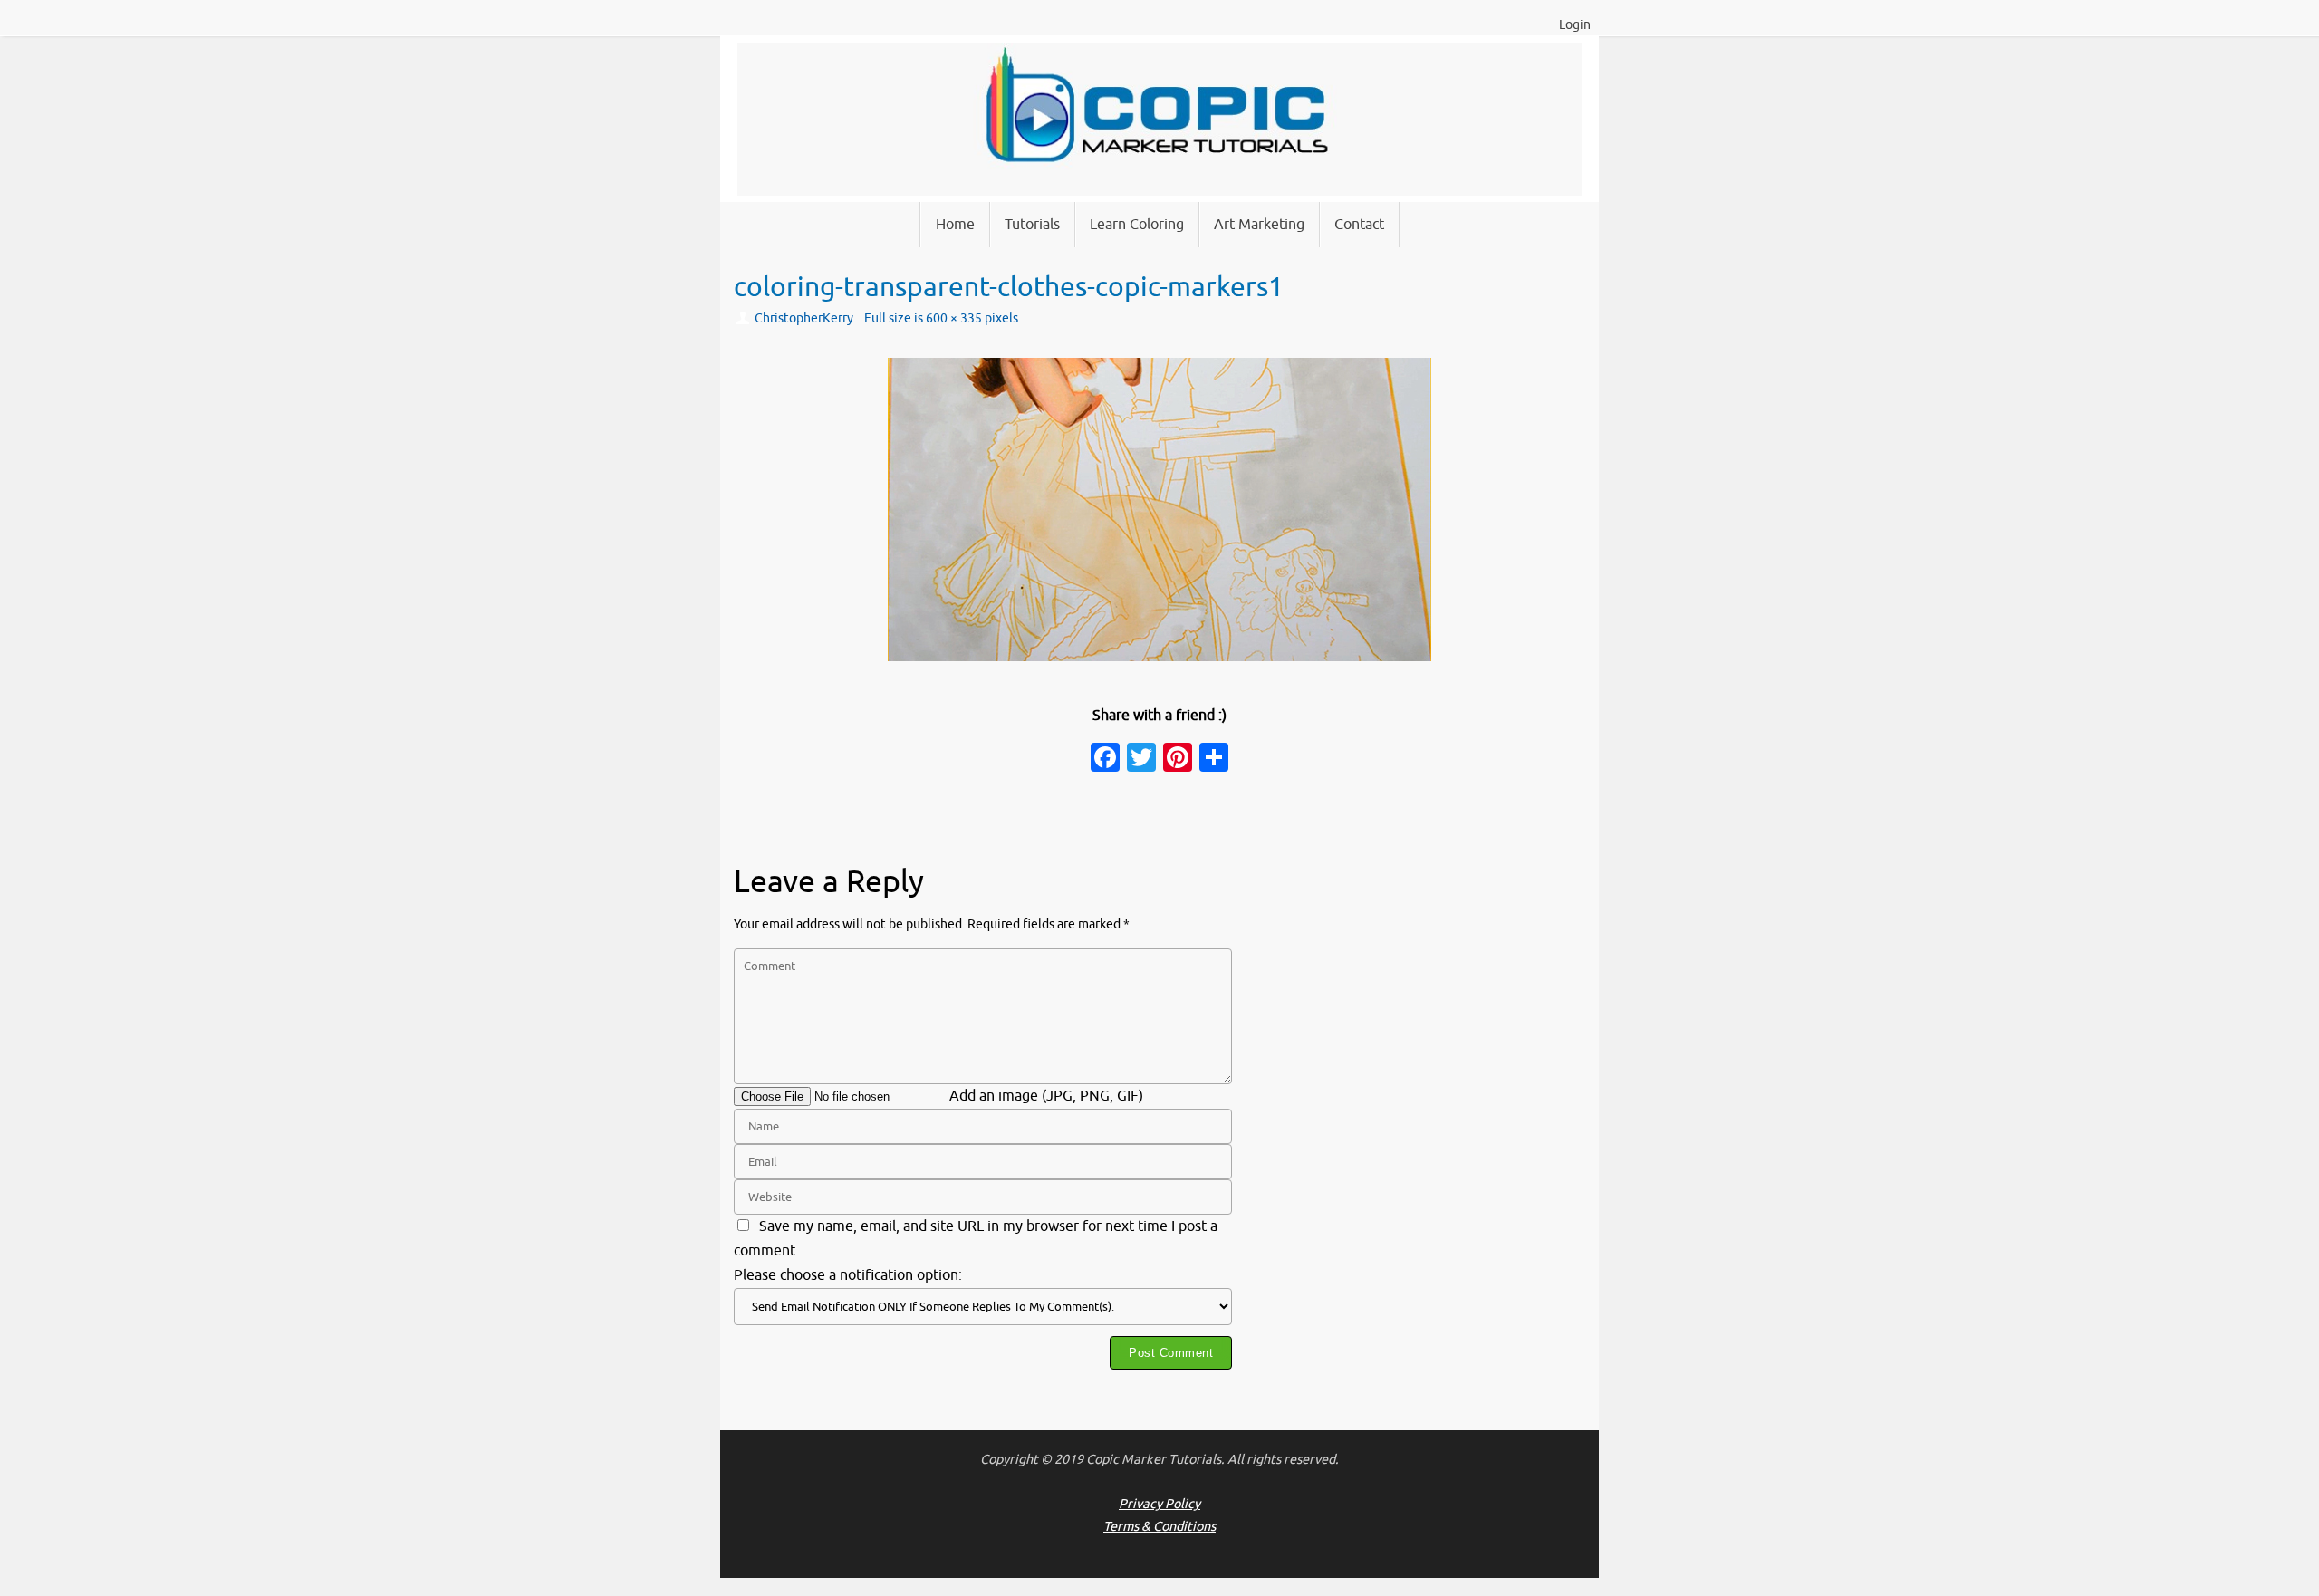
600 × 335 (954, 318)
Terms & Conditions (1159, 1526)
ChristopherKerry (804, 318)
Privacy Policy (1159, 1504)
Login (1575, 25)
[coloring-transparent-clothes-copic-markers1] (1159, 510)
